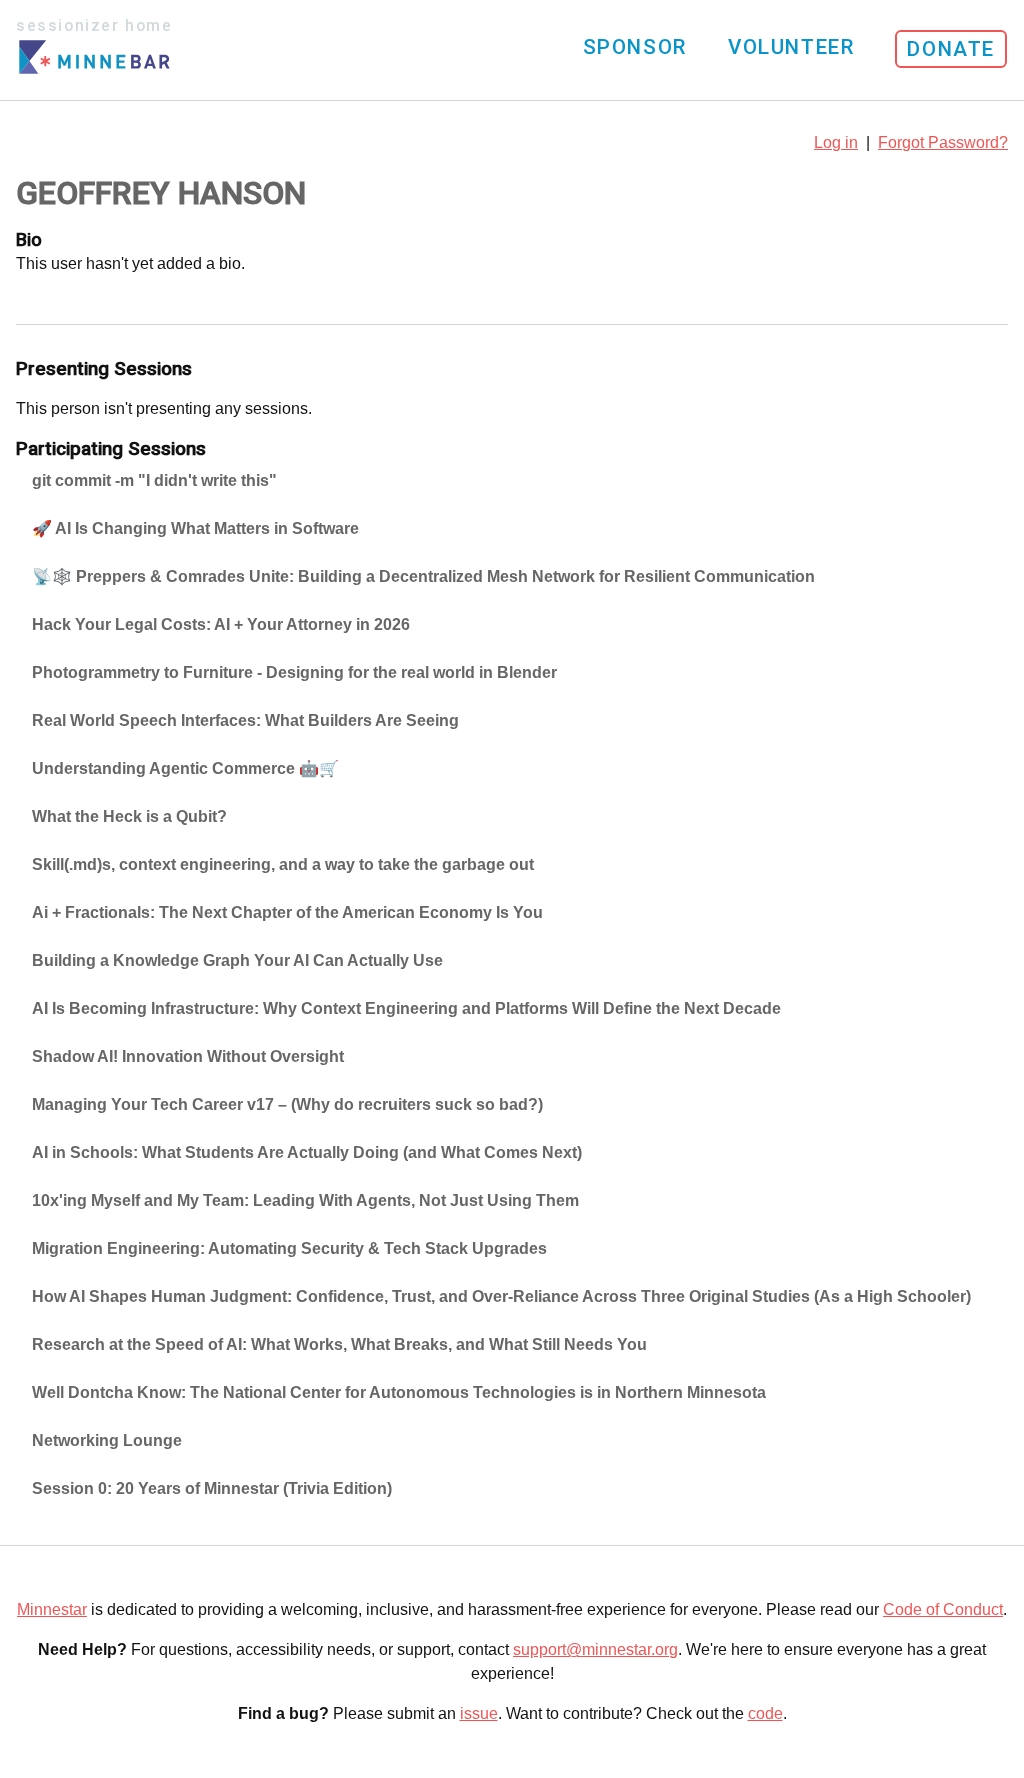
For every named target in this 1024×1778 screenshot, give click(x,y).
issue (479, 1713)
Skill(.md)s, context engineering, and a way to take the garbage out (283, 864)
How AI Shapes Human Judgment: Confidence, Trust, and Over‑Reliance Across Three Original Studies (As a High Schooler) (501, 1296)
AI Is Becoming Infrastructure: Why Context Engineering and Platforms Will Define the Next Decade (406, 1008)
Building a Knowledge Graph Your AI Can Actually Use (237, 960)
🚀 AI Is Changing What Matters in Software (195, 528)
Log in (836, 142)
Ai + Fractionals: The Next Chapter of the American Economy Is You (287, 912)
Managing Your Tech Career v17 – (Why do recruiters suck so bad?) (287, 1104)
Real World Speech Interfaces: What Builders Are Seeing (245, 720)
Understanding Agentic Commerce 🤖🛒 (185, 768)
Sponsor (635, 47)
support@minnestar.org (595, 1649)
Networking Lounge (107, 1440)
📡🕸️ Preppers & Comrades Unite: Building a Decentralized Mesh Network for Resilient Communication (423, 576)
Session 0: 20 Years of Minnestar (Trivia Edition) (212, 1488)
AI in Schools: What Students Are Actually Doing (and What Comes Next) (307, 1152)
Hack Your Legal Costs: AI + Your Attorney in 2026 (221, 624)
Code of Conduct (943, 1609)
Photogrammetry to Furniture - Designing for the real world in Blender (294, 672)
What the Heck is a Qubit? (129, 816)
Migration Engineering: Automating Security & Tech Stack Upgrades (289, 1248)
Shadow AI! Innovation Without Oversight (188, 1056)
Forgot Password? (943, 142)
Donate (951, 49)
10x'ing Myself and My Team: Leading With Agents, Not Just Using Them (305, 1200)
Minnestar (52, 1609)
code (765, 1713)
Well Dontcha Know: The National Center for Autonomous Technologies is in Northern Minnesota (399, 1392)
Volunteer (791, 47)
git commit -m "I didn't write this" (154, 480)
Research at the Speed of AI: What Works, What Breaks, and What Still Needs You (339, 1344)
